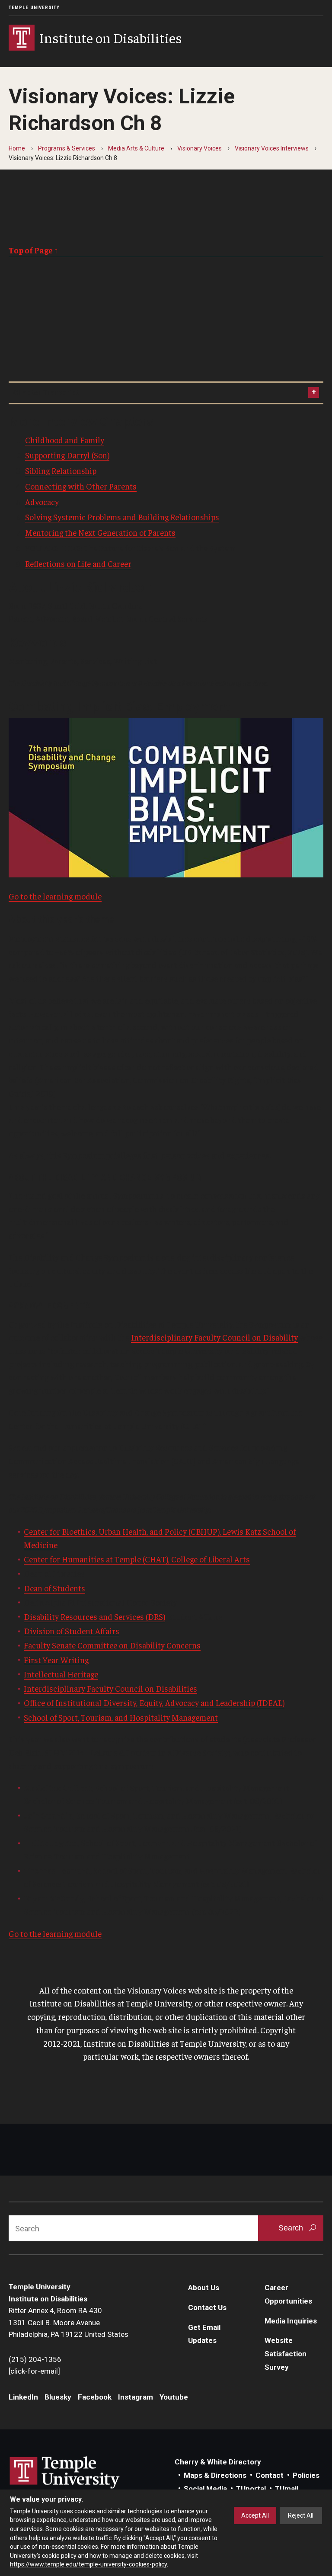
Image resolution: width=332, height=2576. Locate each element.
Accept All (255, 2515)
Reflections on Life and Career (78, 563)
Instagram (136, 2397)
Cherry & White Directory (218, 2462)
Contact (270, 2475)
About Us (204, 2288)
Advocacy (42, 502)
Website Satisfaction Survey (286, 2354)
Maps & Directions (215, 2475)
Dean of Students (54, 1588)
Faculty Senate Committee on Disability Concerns (112, 1645)
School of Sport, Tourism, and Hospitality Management (121, 1717)
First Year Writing (56, 1660)
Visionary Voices (200, 148)
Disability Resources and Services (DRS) (94, 1616)
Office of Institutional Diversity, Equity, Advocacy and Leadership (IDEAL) (154, 1702)
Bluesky (58, 2397)
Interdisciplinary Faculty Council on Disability (214, 1337)
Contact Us (207, 2307)
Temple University (34, 8)
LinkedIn (23, 2397)
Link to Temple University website (65, 2473)
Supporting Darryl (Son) (67, 455)
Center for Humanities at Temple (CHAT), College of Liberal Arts (137, 1559)
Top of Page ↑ (34, 250)
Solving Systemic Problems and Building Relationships (122, 517)
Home (17, 148)
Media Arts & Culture (136, 148)
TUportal (251, 2489)
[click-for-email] (34, 2371)
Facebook (95, 2397)
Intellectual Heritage (61, 1674)
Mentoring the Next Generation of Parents (100, 532)
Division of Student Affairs (72, 1631)
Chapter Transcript (46, 393)
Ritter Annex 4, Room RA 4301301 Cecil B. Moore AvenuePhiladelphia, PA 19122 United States (69, 2322)
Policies (306, 2475)
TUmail (287, 2489)
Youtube (174, 2397)
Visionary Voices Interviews (272, 148)
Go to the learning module (55, 896)
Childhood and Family (65, 440)
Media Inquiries (291, 2321)
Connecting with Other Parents (81, 486)
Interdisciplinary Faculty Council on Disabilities (110, 1688)
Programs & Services (67, 148)
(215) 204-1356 (35, 2359)
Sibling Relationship (61, 470)
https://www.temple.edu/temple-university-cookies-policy (88, 2564)
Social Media (205, 2489)
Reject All (301, 2515)
